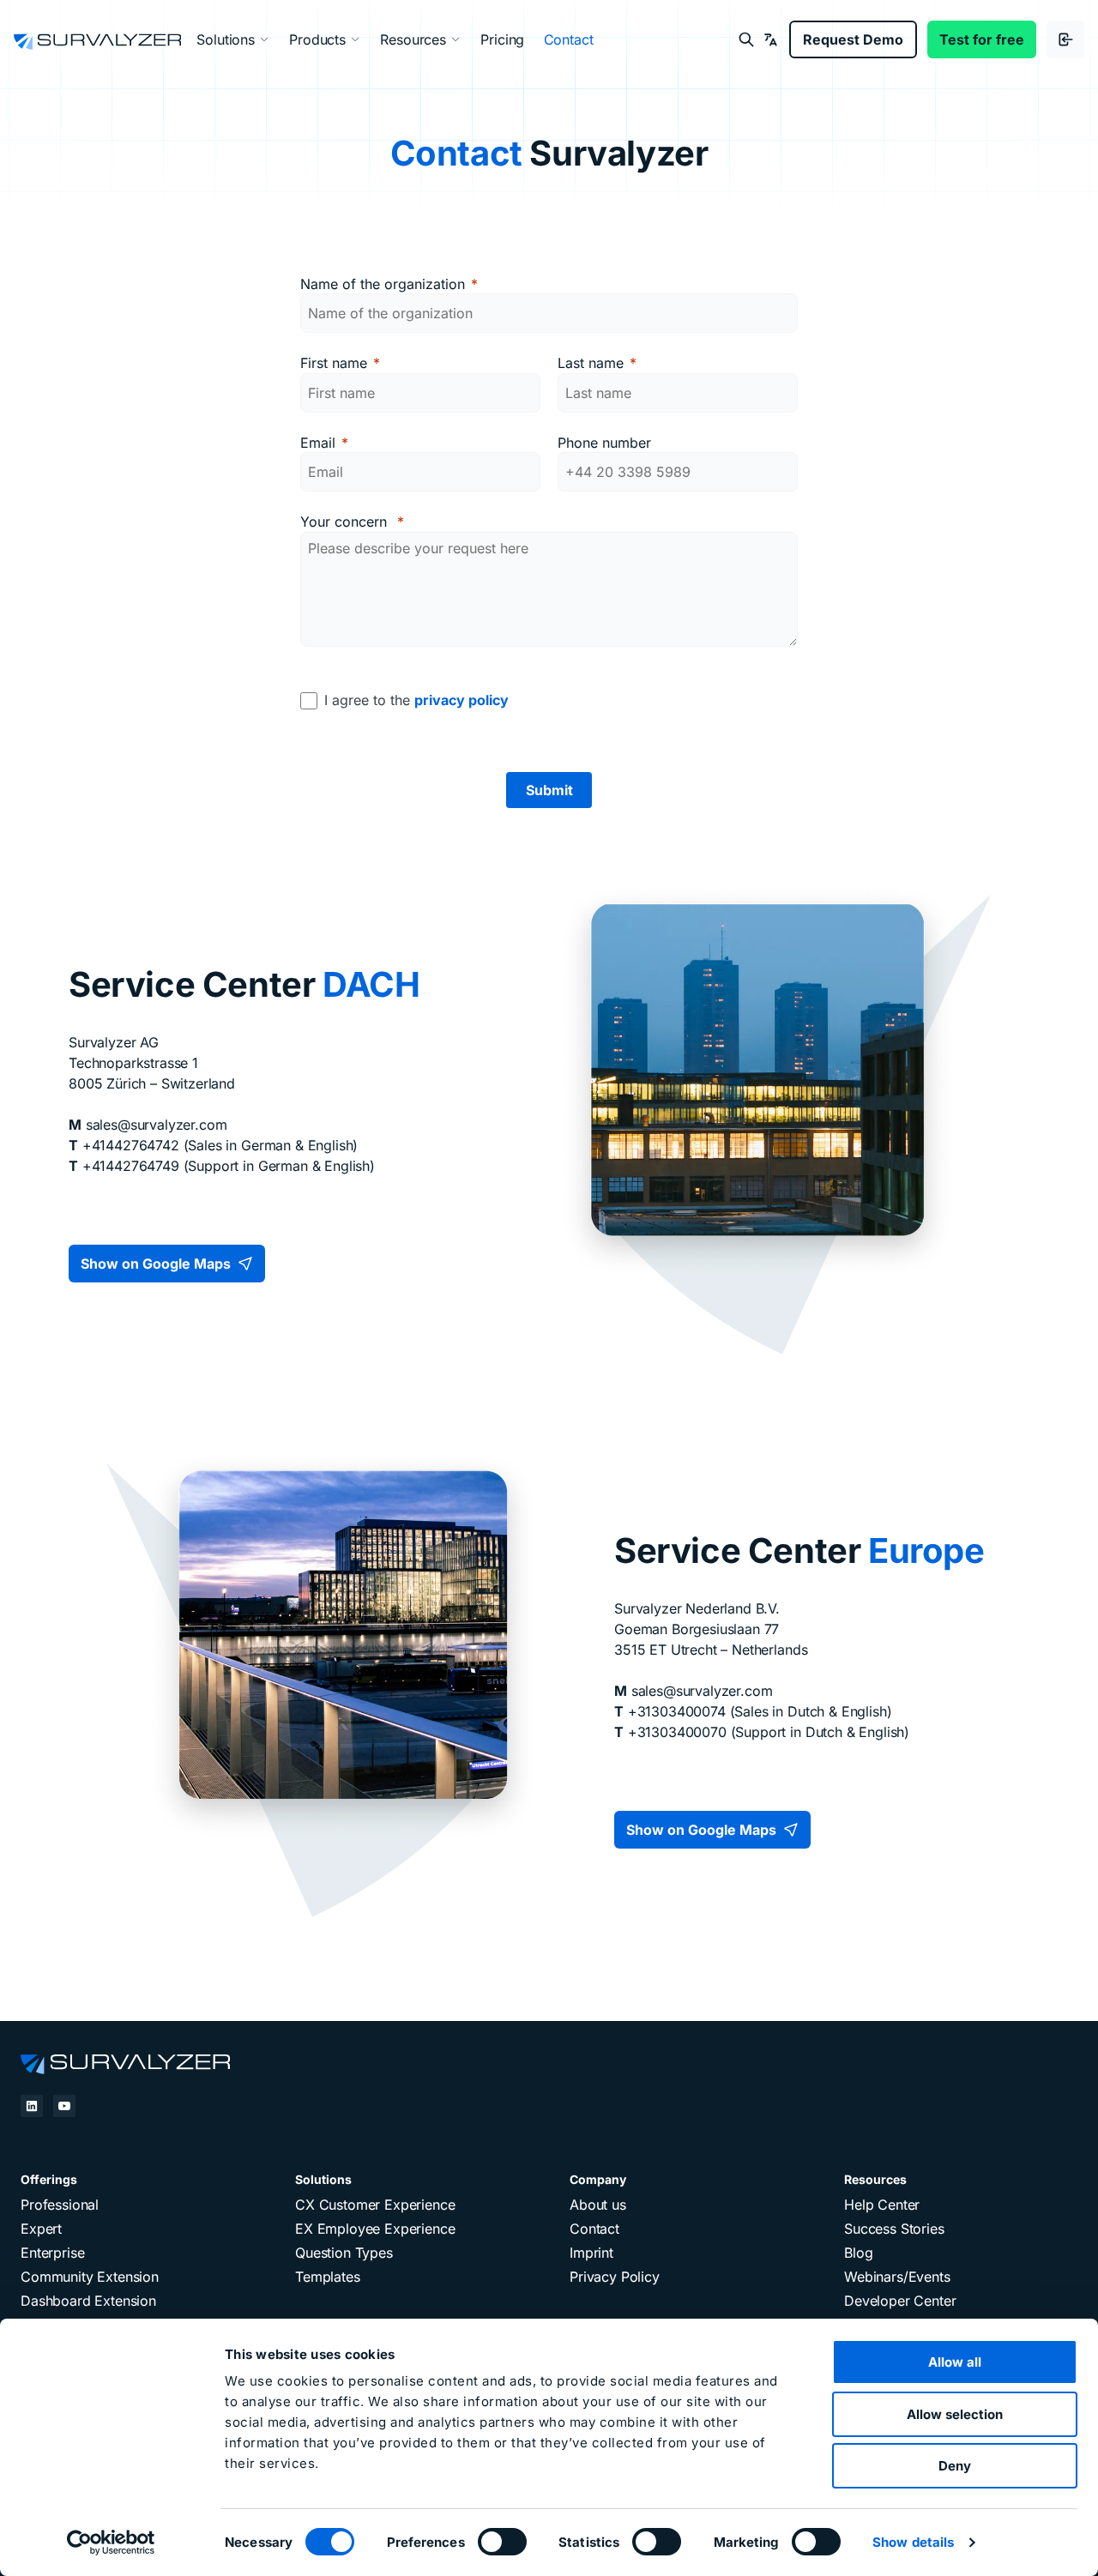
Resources (413, 39)
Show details (913, 2542)
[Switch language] (770, 39)
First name (334, 363)
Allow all (955, 2362)
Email (318, 443)
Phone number (604, 443)
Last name (591, 363)
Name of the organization (383, 284)
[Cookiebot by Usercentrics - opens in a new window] (111, 2543)
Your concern (346, 522)
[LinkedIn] (32, 2106)
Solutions (226, 39)
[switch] (502, 2548)
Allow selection (955, 2414)
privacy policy (462, 700)
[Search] (746, 39)
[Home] (125, 2061)
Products (317, 39)
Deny (955, 2466)
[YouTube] (64, 2106)
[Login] (1065, 39)
